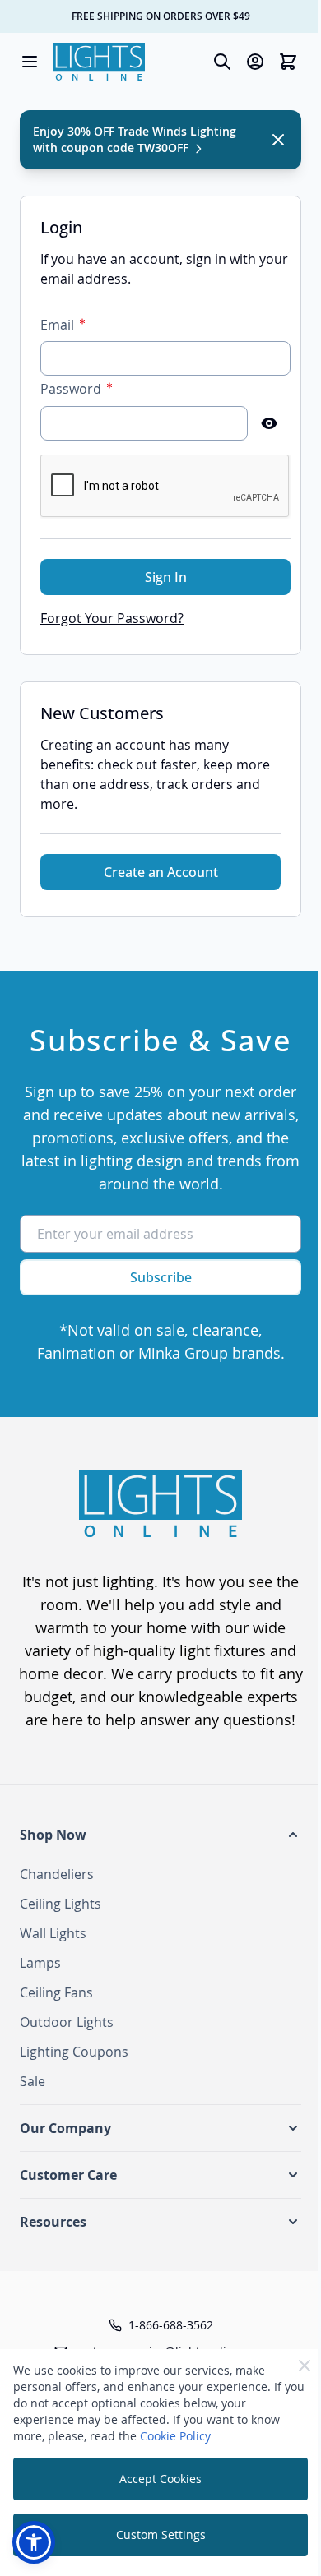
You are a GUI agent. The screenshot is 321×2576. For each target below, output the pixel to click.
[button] (160, 1835)
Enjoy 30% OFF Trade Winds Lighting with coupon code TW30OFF (135, 139)
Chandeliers (57, 1874)
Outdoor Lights (67, 2022)
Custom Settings (161, 2534)
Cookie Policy (175, 2436)
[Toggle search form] (222, 62)
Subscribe (161, 1277)
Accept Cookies (160, 2479)
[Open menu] (30, 62)
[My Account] (255, 62)
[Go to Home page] (99, 62)
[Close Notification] (278, 140)
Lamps (40, 1963)
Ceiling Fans (56, 1992)
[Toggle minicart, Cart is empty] (288, 62)
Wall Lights (53, 1933)
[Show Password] (269, 423)
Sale (33, 2081)
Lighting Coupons (74, 2052)
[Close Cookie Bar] (305, 2366)
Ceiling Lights (60, 1904)
